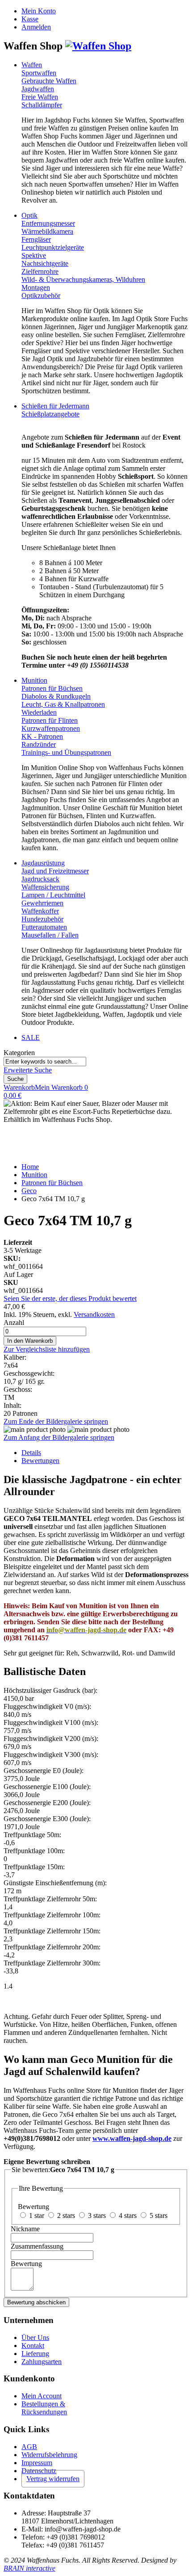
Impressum (37, 2463)
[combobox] (45, 1062)
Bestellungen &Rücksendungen (44, 2408)
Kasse (30, 19)
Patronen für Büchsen (52, 1183)
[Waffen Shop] (98, 46)
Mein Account (42, 2396)
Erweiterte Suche (28, 1070)
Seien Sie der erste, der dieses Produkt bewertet (70, 1298)
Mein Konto (39, 11)
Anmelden (36, 27)
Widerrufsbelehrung (49, 2455)
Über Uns (35, 2338)
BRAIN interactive (29, 2568)
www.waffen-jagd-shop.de (132, 2138)
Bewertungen (40, 1461)
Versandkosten (94, 1314)
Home (30, 1167)
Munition (34, 1175)
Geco (29, 1191)
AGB (29, 2447)
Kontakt (33, 2346)
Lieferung (35, 2354)
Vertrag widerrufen (53, 2479)
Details (31, 1453)
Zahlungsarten (42, 2362)
